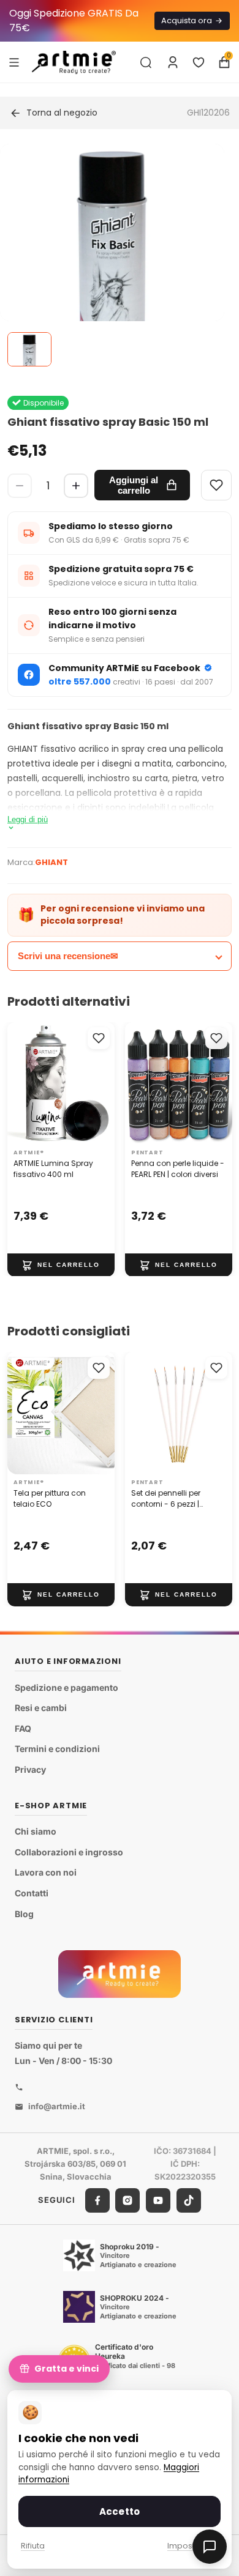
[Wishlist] (216, 485)
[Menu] (14, 62)
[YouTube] (158, 2200)
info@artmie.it (57, 2106)
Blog (24, 1913)
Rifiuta (33, 2546)
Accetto (120, 2511)
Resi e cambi (41, 1708)
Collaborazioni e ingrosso (69, 1852)
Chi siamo (36, 1831)
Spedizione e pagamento (66, 1687)
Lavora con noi (46, 1872)
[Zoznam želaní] (199, 62)
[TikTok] (189, 2200)
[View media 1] (29, 349)
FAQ (23, 1728)
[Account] (173, 62)
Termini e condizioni (57, 1749)
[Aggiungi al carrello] (61, 1264)
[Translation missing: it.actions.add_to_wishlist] (99, 1038)
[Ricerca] (146, 62)
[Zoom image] (112, 256)
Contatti (32, 1893)
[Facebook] (97, 2200)
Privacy (30, 1769)
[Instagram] (127, 2200)
